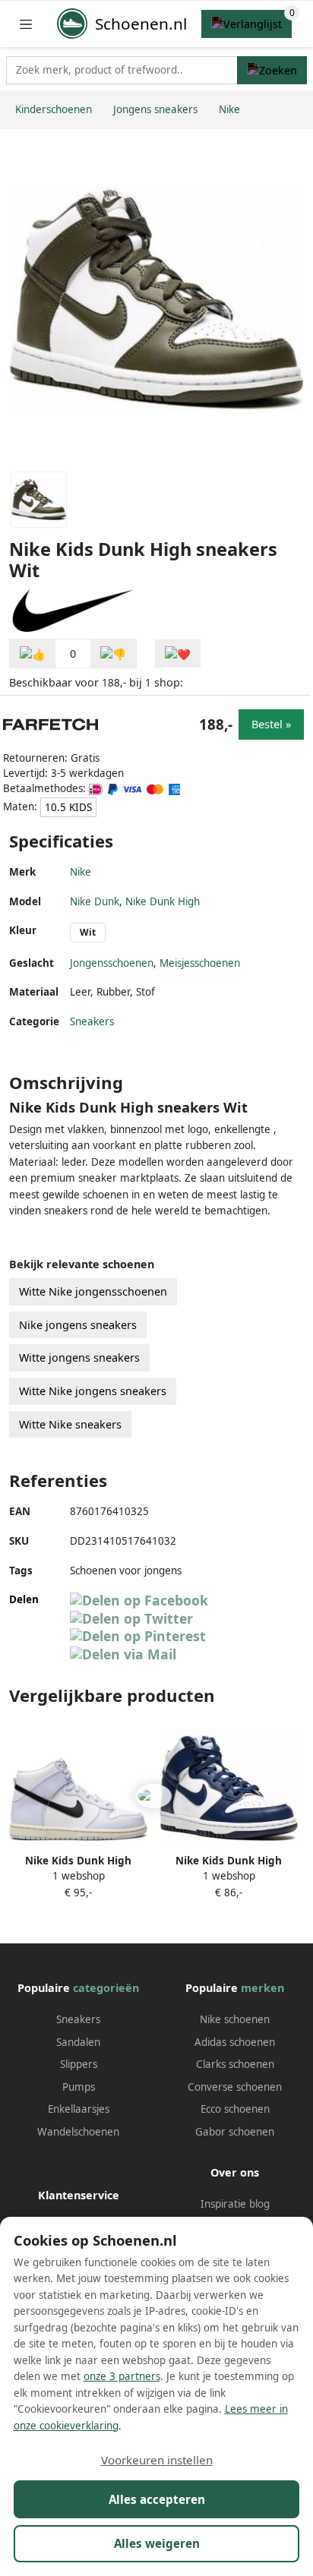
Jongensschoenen (112, 963)
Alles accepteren (157, 2499)
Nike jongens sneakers (78, 1325)
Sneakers (92, 1021)
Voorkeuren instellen (157, 2460)
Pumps (79, 2087)
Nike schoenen (235, 2019)
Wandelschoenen (78, 2132)
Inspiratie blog (235, 2204)
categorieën (106, 1988)
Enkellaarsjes (79, 2109)
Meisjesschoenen (200, 963)
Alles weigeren (157, 2543)
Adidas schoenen (235, 2042)
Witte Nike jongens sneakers (93, 1391)
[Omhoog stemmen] (33, 653)
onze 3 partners (122, 2376)
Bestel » (271, 724)
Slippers (79, 2064)
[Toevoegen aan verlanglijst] (178, 653)
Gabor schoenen (235, 2132)
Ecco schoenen (235, 2109)
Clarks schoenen (235, 2064)
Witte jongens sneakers (79, 1357)
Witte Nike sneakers (70, 1424)
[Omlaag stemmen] (113, 653)
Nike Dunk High (163, 901)
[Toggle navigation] (26, 24)
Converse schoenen (235, 2087)
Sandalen (78, 2042)
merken (262, 1988)
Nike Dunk (95, 901)
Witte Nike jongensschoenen (93, 1291)
